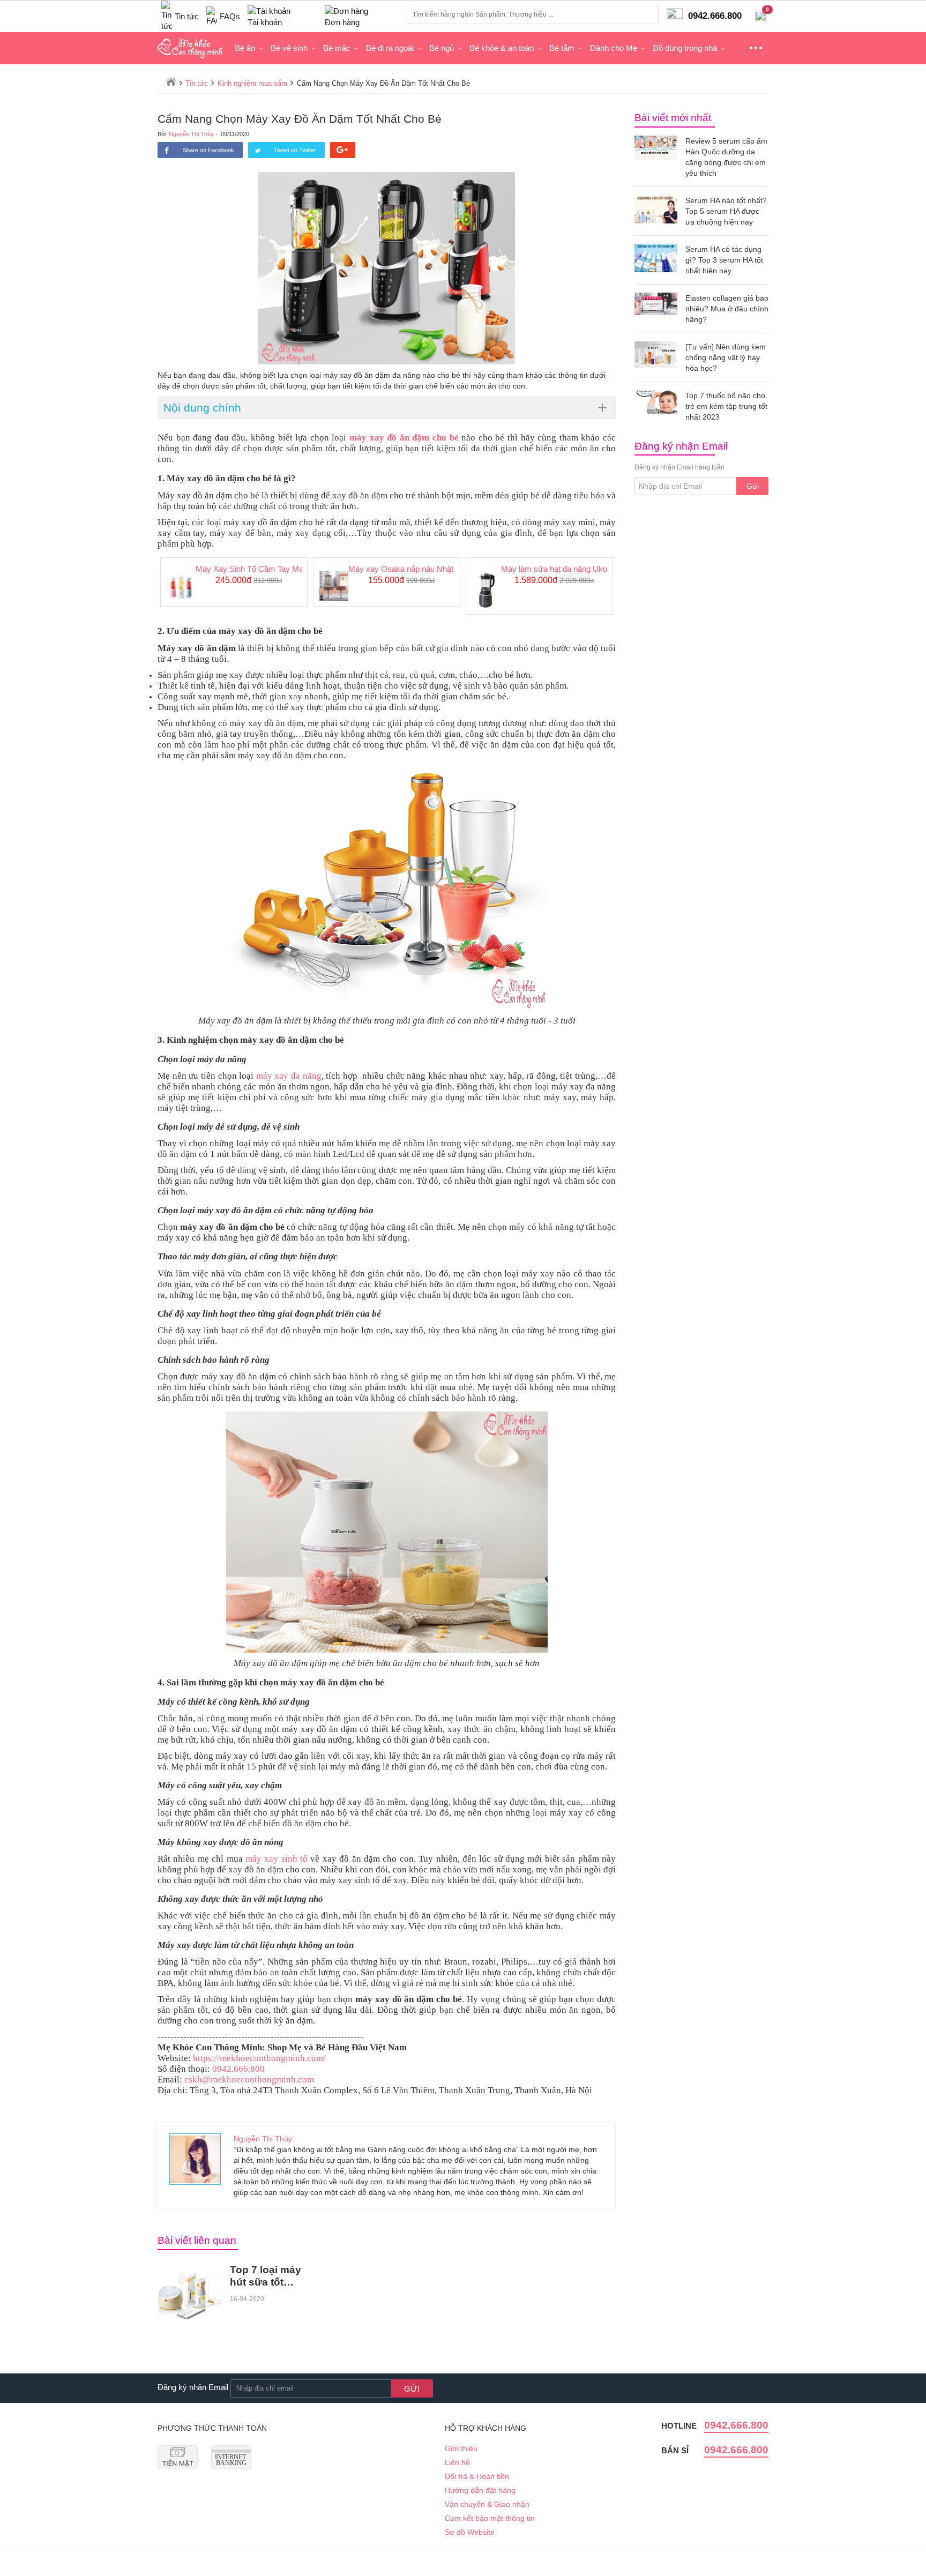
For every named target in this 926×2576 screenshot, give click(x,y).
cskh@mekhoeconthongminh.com (249, 2080)
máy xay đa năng (289, 1076)
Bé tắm (562, 48)
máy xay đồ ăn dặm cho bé (404, 438)
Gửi (753, 486)
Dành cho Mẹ (614, 48)
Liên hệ (457, 2462)
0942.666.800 (238, 2069)
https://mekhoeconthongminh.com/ (259, 2058)
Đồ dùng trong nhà (685, 48)
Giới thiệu (461, 2448)
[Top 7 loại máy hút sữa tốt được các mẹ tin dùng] (190, 2296)
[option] (234, 582)
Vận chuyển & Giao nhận (487, 2504)
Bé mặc (337, 48)
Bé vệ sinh (289, 48)
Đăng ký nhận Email (193, 2387)
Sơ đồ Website (470, 2532)
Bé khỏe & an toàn (502, 48)
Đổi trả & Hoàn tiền (477, 2476)
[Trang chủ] (171, 81)
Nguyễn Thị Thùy (191, 134)
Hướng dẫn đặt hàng (480, 2490)
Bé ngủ (442, 48)
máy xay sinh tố (277, 1859)
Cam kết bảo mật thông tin (490, 2518)
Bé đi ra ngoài (390, 48)
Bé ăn (245, 48)
